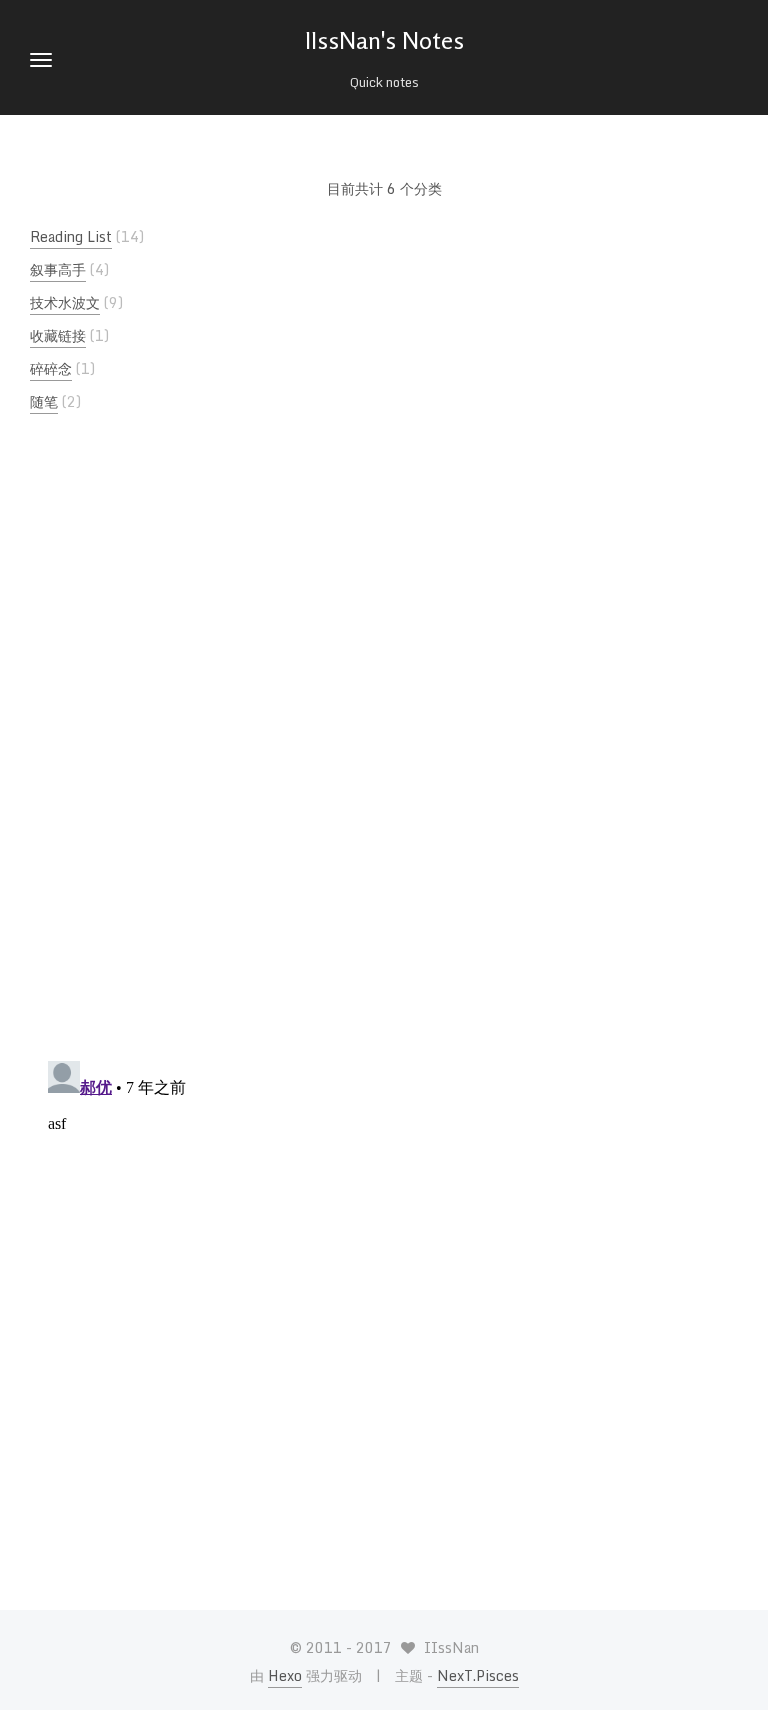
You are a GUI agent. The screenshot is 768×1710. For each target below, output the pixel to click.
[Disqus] (384, 754)
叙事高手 (58, 269)
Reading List (71, 236)
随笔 (44, 401)
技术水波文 (65, 302)
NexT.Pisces (478, 1675)
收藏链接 (58, 335)
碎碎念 (51, 368)
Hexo (285, 1675)
